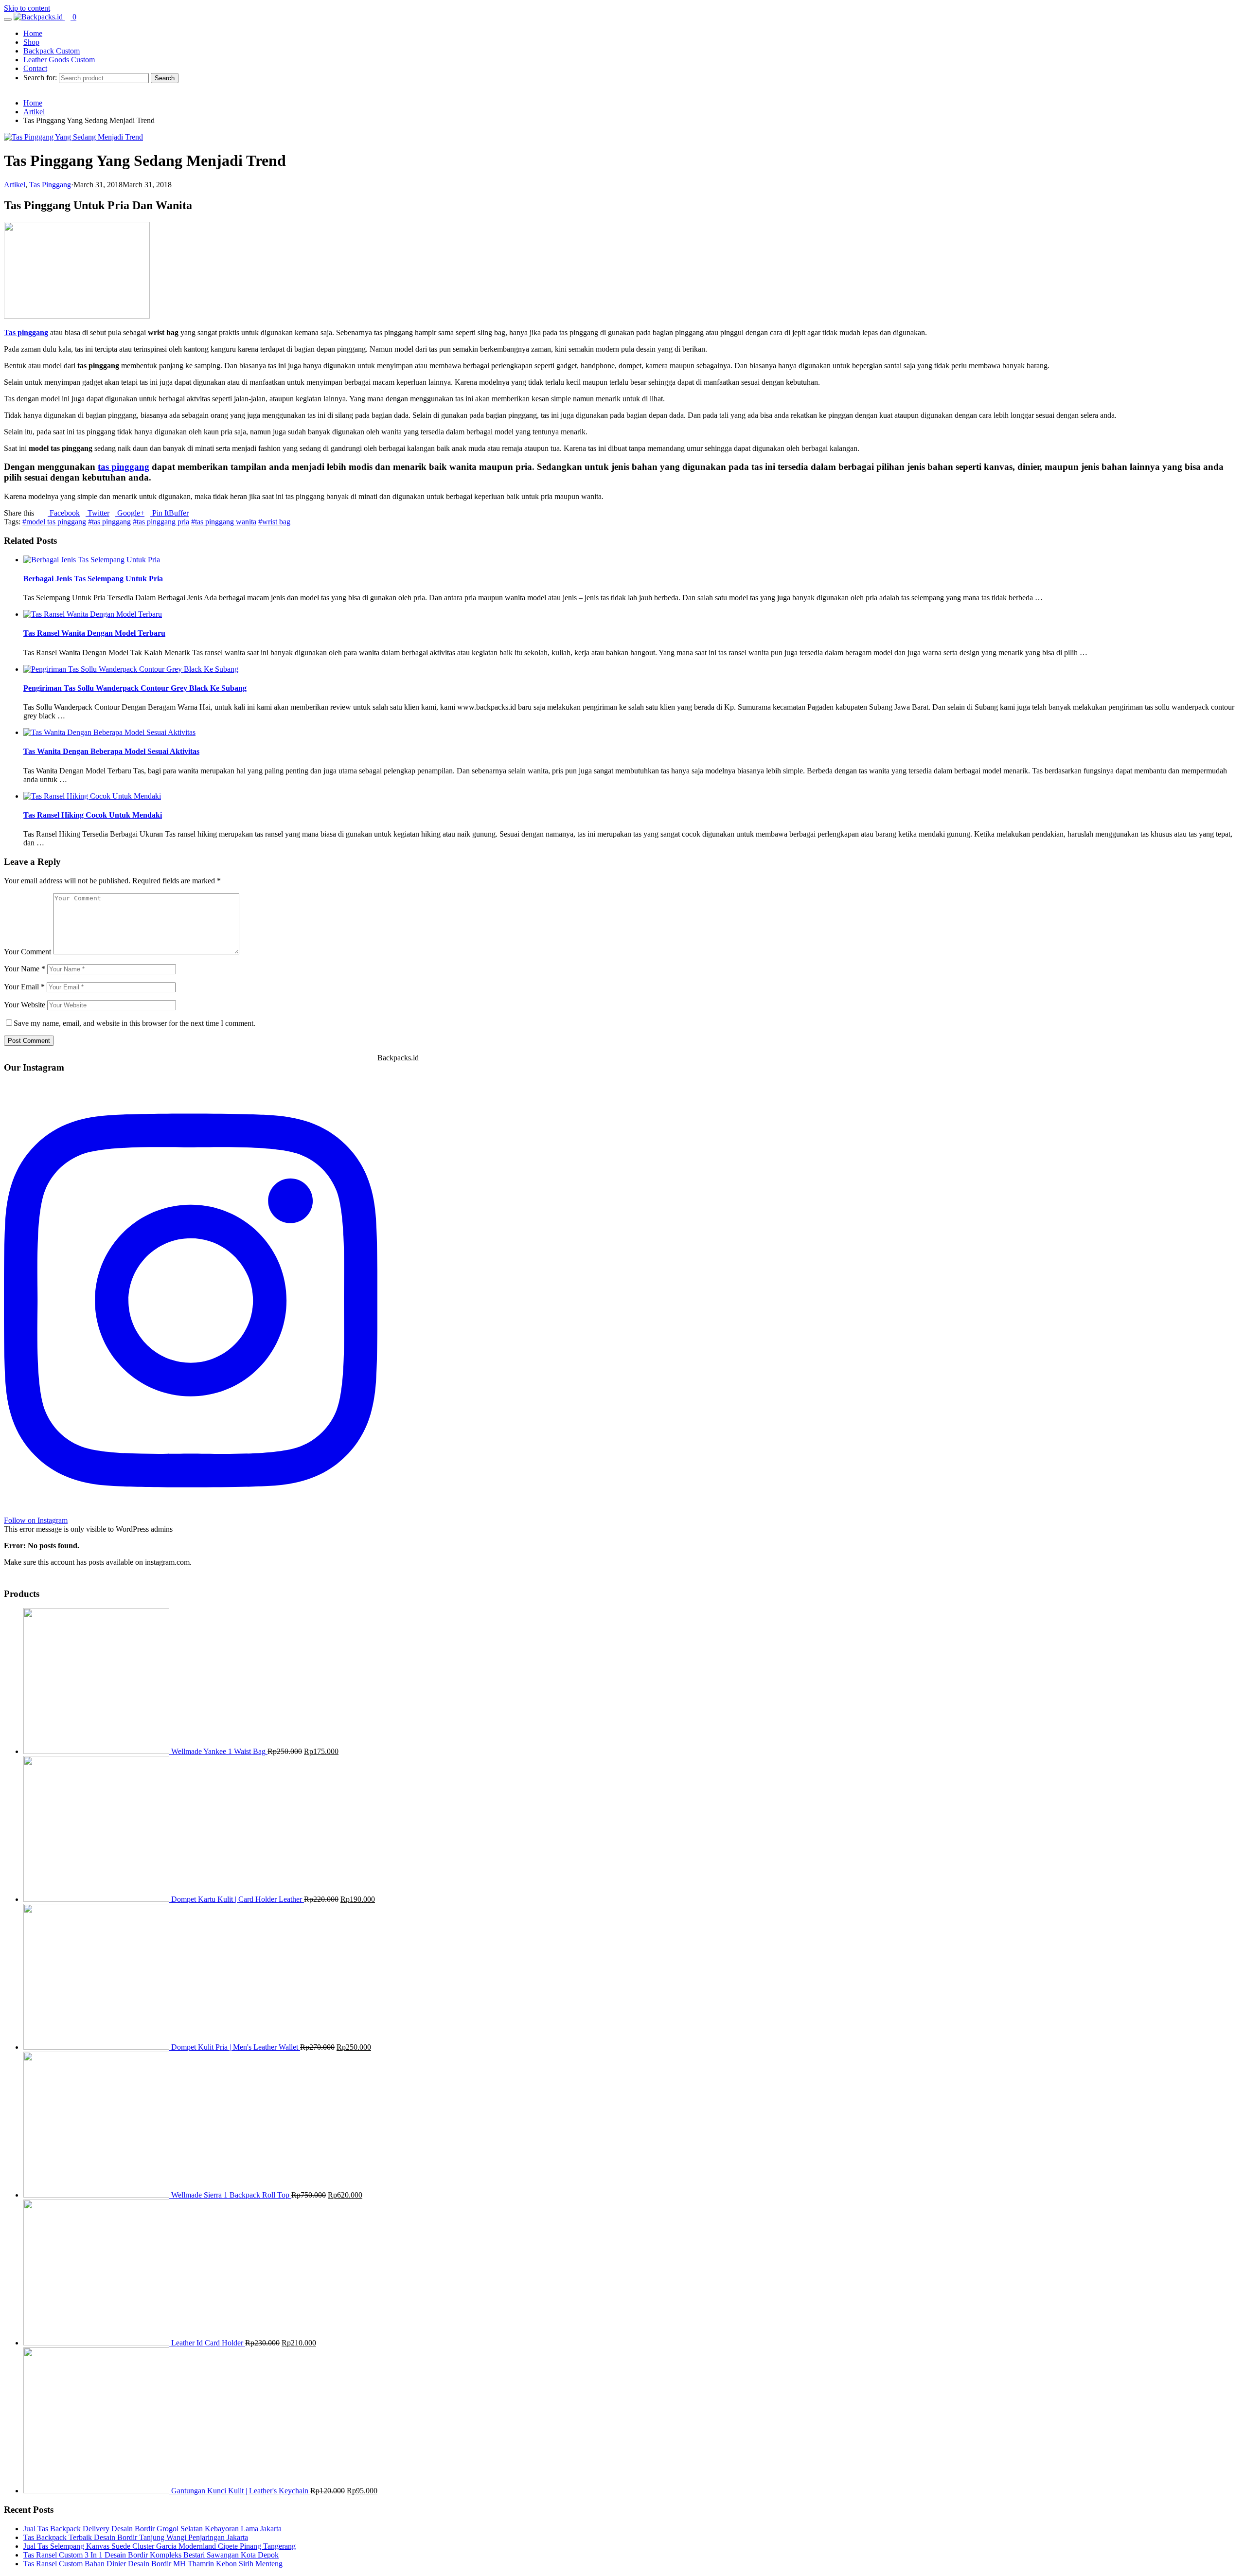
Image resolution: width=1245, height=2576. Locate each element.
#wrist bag (274, 522)
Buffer (179, 513)
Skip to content (27, 8)
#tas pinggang (109, 522)
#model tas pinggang (54, 522)
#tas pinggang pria (161, 522)
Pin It (160, 513)
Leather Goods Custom (59, 60)
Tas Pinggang (50, 185)
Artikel (15, 185)
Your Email (24, 987)
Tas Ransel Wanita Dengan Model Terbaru (94, 633)
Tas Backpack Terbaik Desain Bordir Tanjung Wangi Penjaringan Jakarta (136, 2537)
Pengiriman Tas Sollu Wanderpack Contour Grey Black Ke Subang (135, 688)
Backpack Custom (52, 51)
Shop (31, 42)
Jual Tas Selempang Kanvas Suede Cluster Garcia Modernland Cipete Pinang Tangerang (160, 2546)
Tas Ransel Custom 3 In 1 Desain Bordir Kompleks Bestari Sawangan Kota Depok (151, 2555)
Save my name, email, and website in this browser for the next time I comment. (134, 1023)
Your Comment (27, 952)
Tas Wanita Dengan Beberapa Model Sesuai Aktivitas (111, 751)
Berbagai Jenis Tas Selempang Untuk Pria (93, 579)
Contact (35, 68)
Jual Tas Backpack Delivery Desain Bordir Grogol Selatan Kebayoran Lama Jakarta (152, 2529)
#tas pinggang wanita (224, 522)
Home (33, 33)
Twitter (98, 513)
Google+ (130, 513)
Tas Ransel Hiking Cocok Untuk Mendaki (93, 815)
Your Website (25, 1005)
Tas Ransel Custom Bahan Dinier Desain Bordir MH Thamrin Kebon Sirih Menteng (153, 2564)
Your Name (25, 969)
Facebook (64, 513)
